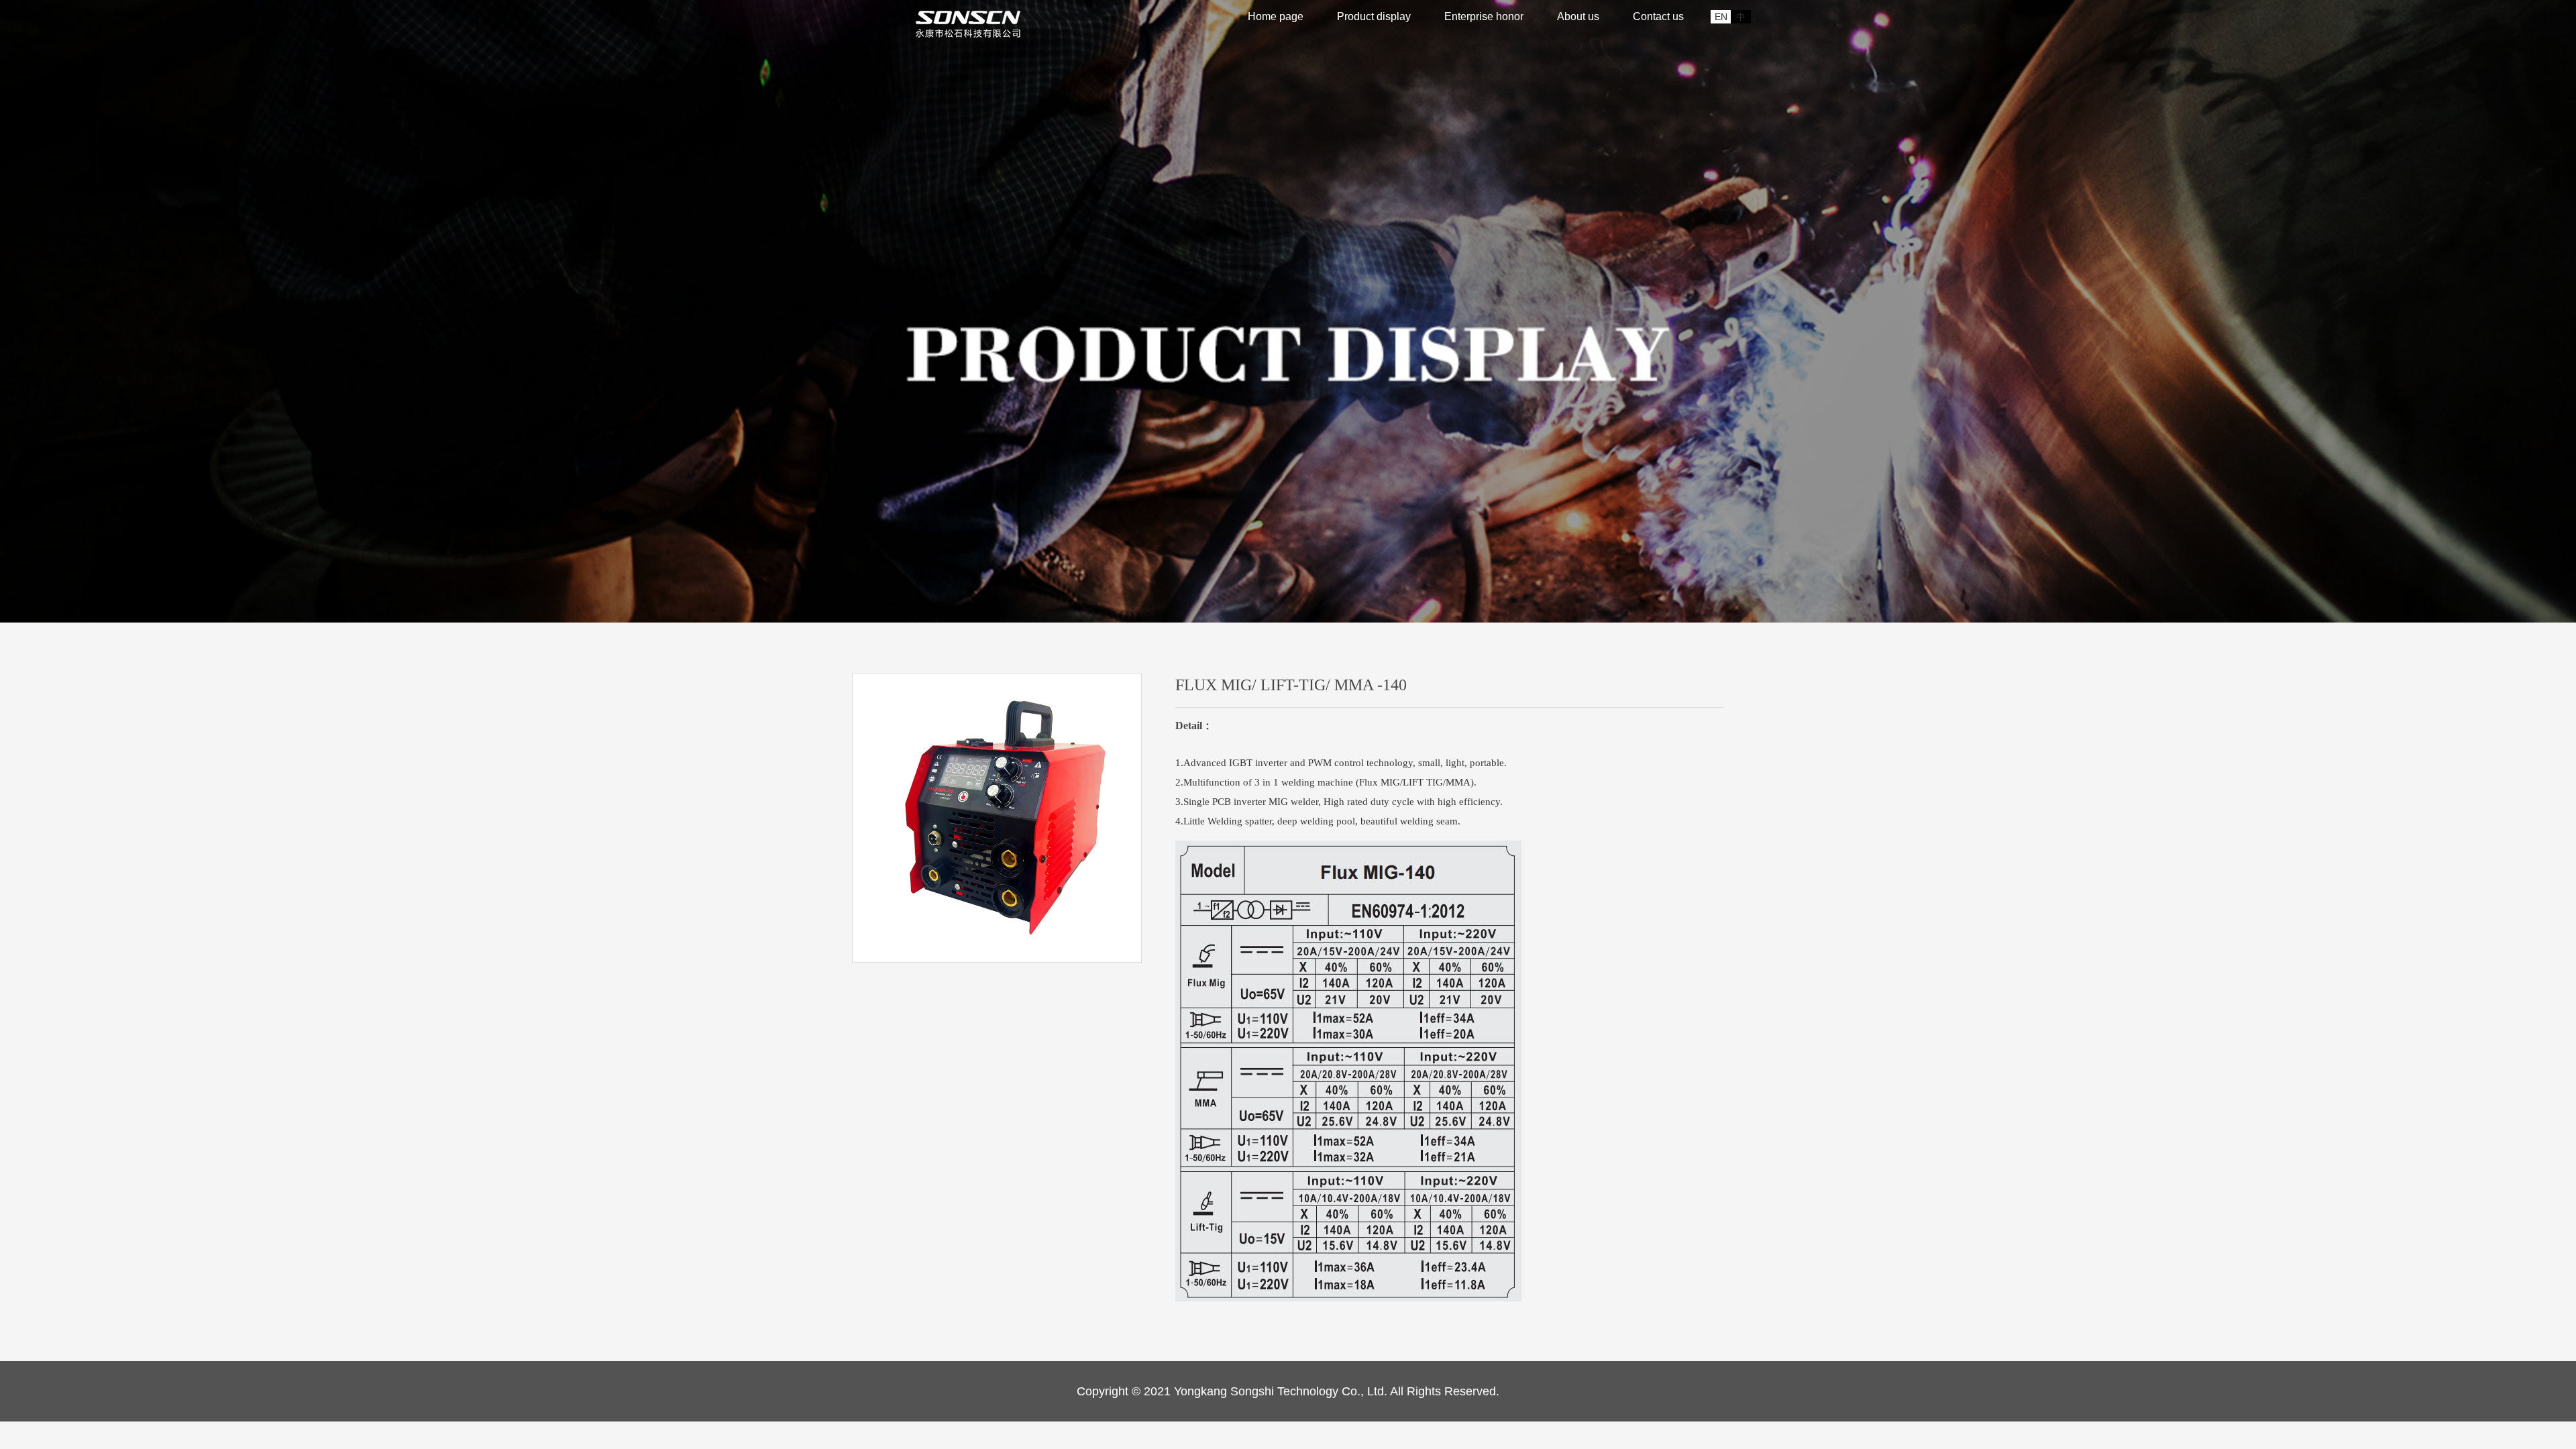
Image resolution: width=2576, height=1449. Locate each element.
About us (1578, 16)
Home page (1276, 16)
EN (1721, 17)
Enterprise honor (1484, 16)
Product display (1374, 16)
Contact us (1658, 16)
